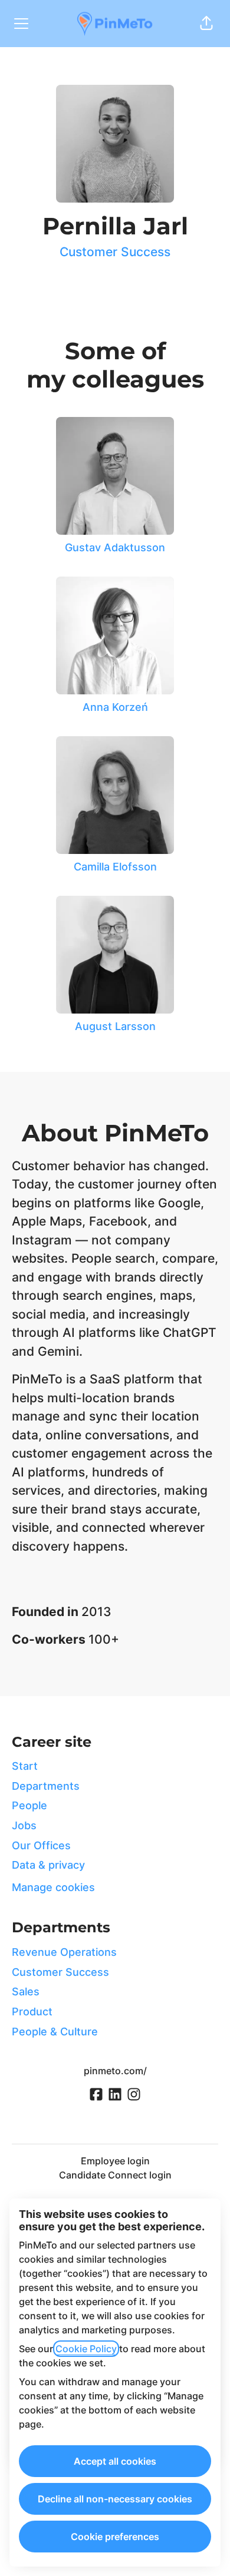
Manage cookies (53, 1887)
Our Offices (41, 1845)
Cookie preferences (115, 2537)
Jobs (24, 1825)
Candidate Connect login (115, 2175)
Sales (26, 1991)
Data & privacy (48, 1865)
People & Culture (55, 2032)
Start (25, 1766)
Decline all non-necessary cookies (115, 2499)
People (29, 1805)
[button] (206, 24)
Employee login (115, 2161)
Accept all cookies (115, 2461)
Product (32, 2012)
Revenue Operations (64, 1952)
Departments (46, 1786)
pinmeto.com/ (115, 2071)
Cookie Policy (86, 2349)
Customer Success (115, 252)
